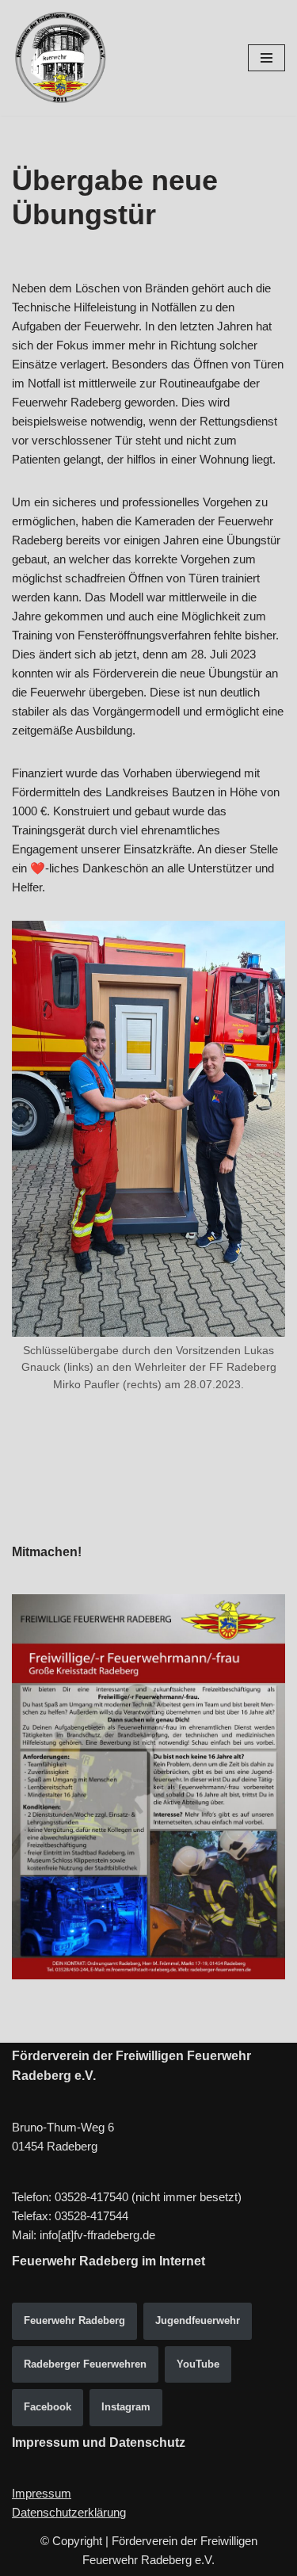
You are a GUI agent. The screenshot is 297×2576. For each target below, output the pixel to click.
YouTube (198, 2364)
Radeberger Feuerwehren (85, 2364)
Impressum (42, 2493)
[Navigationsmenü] (267, 58)
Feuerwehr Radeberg (74, 2320)
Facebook (48, 2407)
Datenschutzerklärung (69, 2512)
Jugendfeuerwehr (198, 2320)
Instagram (126, 2407)
